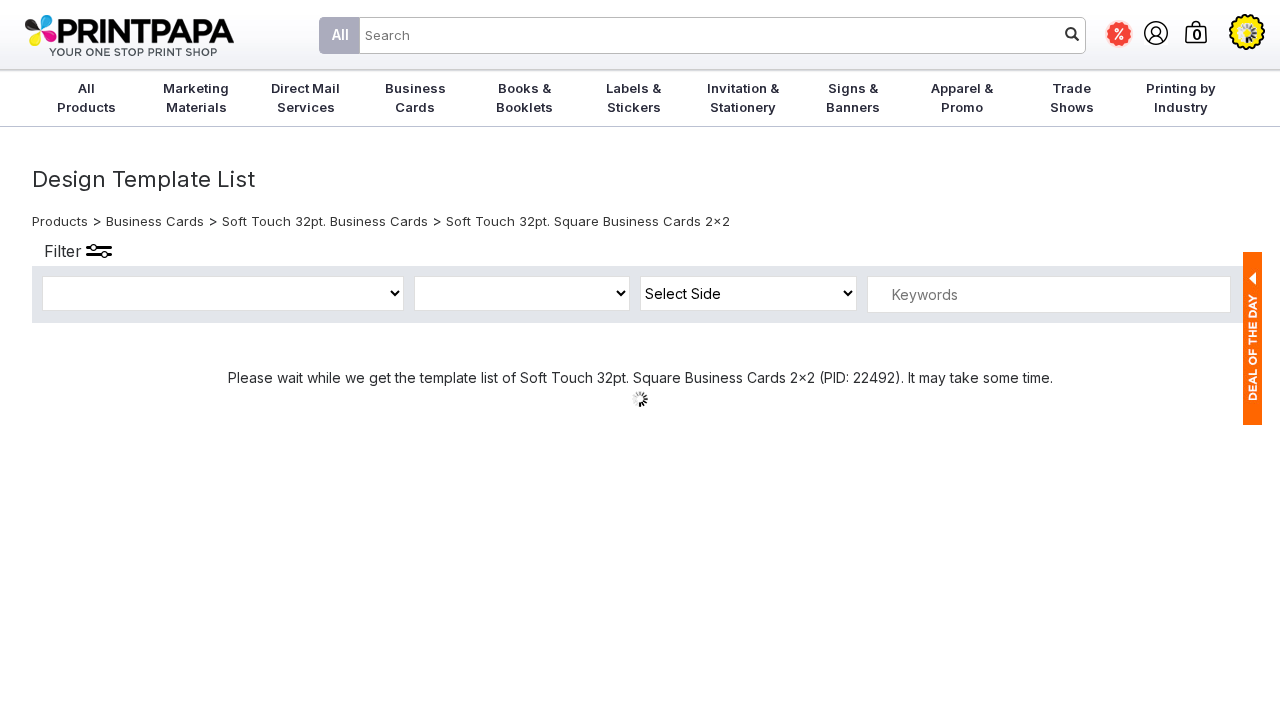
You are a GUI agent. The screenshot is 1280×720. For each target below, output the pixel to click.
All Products (86, 97)
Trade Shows (1072, 97)
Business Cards (415, 97)
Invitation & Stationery (743, 97)
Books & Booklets (524, 97)
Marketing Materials (196, 97)
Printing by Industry (1181, 97)
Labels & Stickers (633, 97)
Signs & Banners (853, 97)
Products (60, 221)
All (340, 34)
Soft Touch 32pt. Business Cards (325, 221)
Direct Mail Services (305, 97)
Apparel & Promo (962, 97)
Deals (1119, 34)
